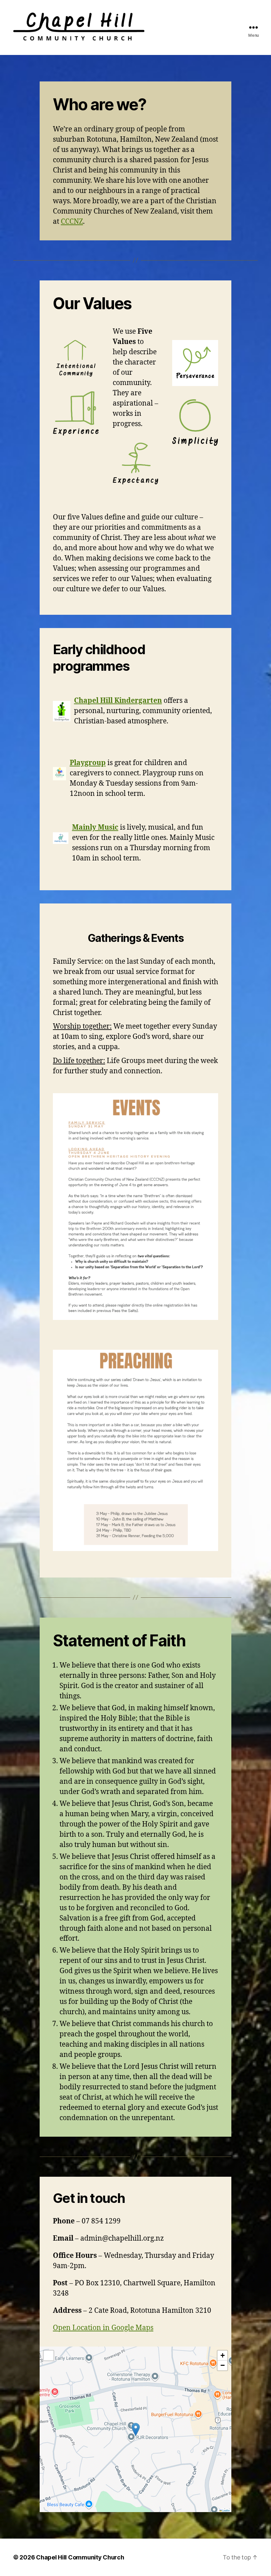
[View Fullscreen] (49, 2356)
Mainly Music (95, 827)
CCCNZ (72, 222)
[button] (136, 2430)
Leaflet (226, 2510)
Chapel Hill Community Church (80, 2557)
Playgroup (88, 763)
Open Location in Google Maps (103, 2328)
